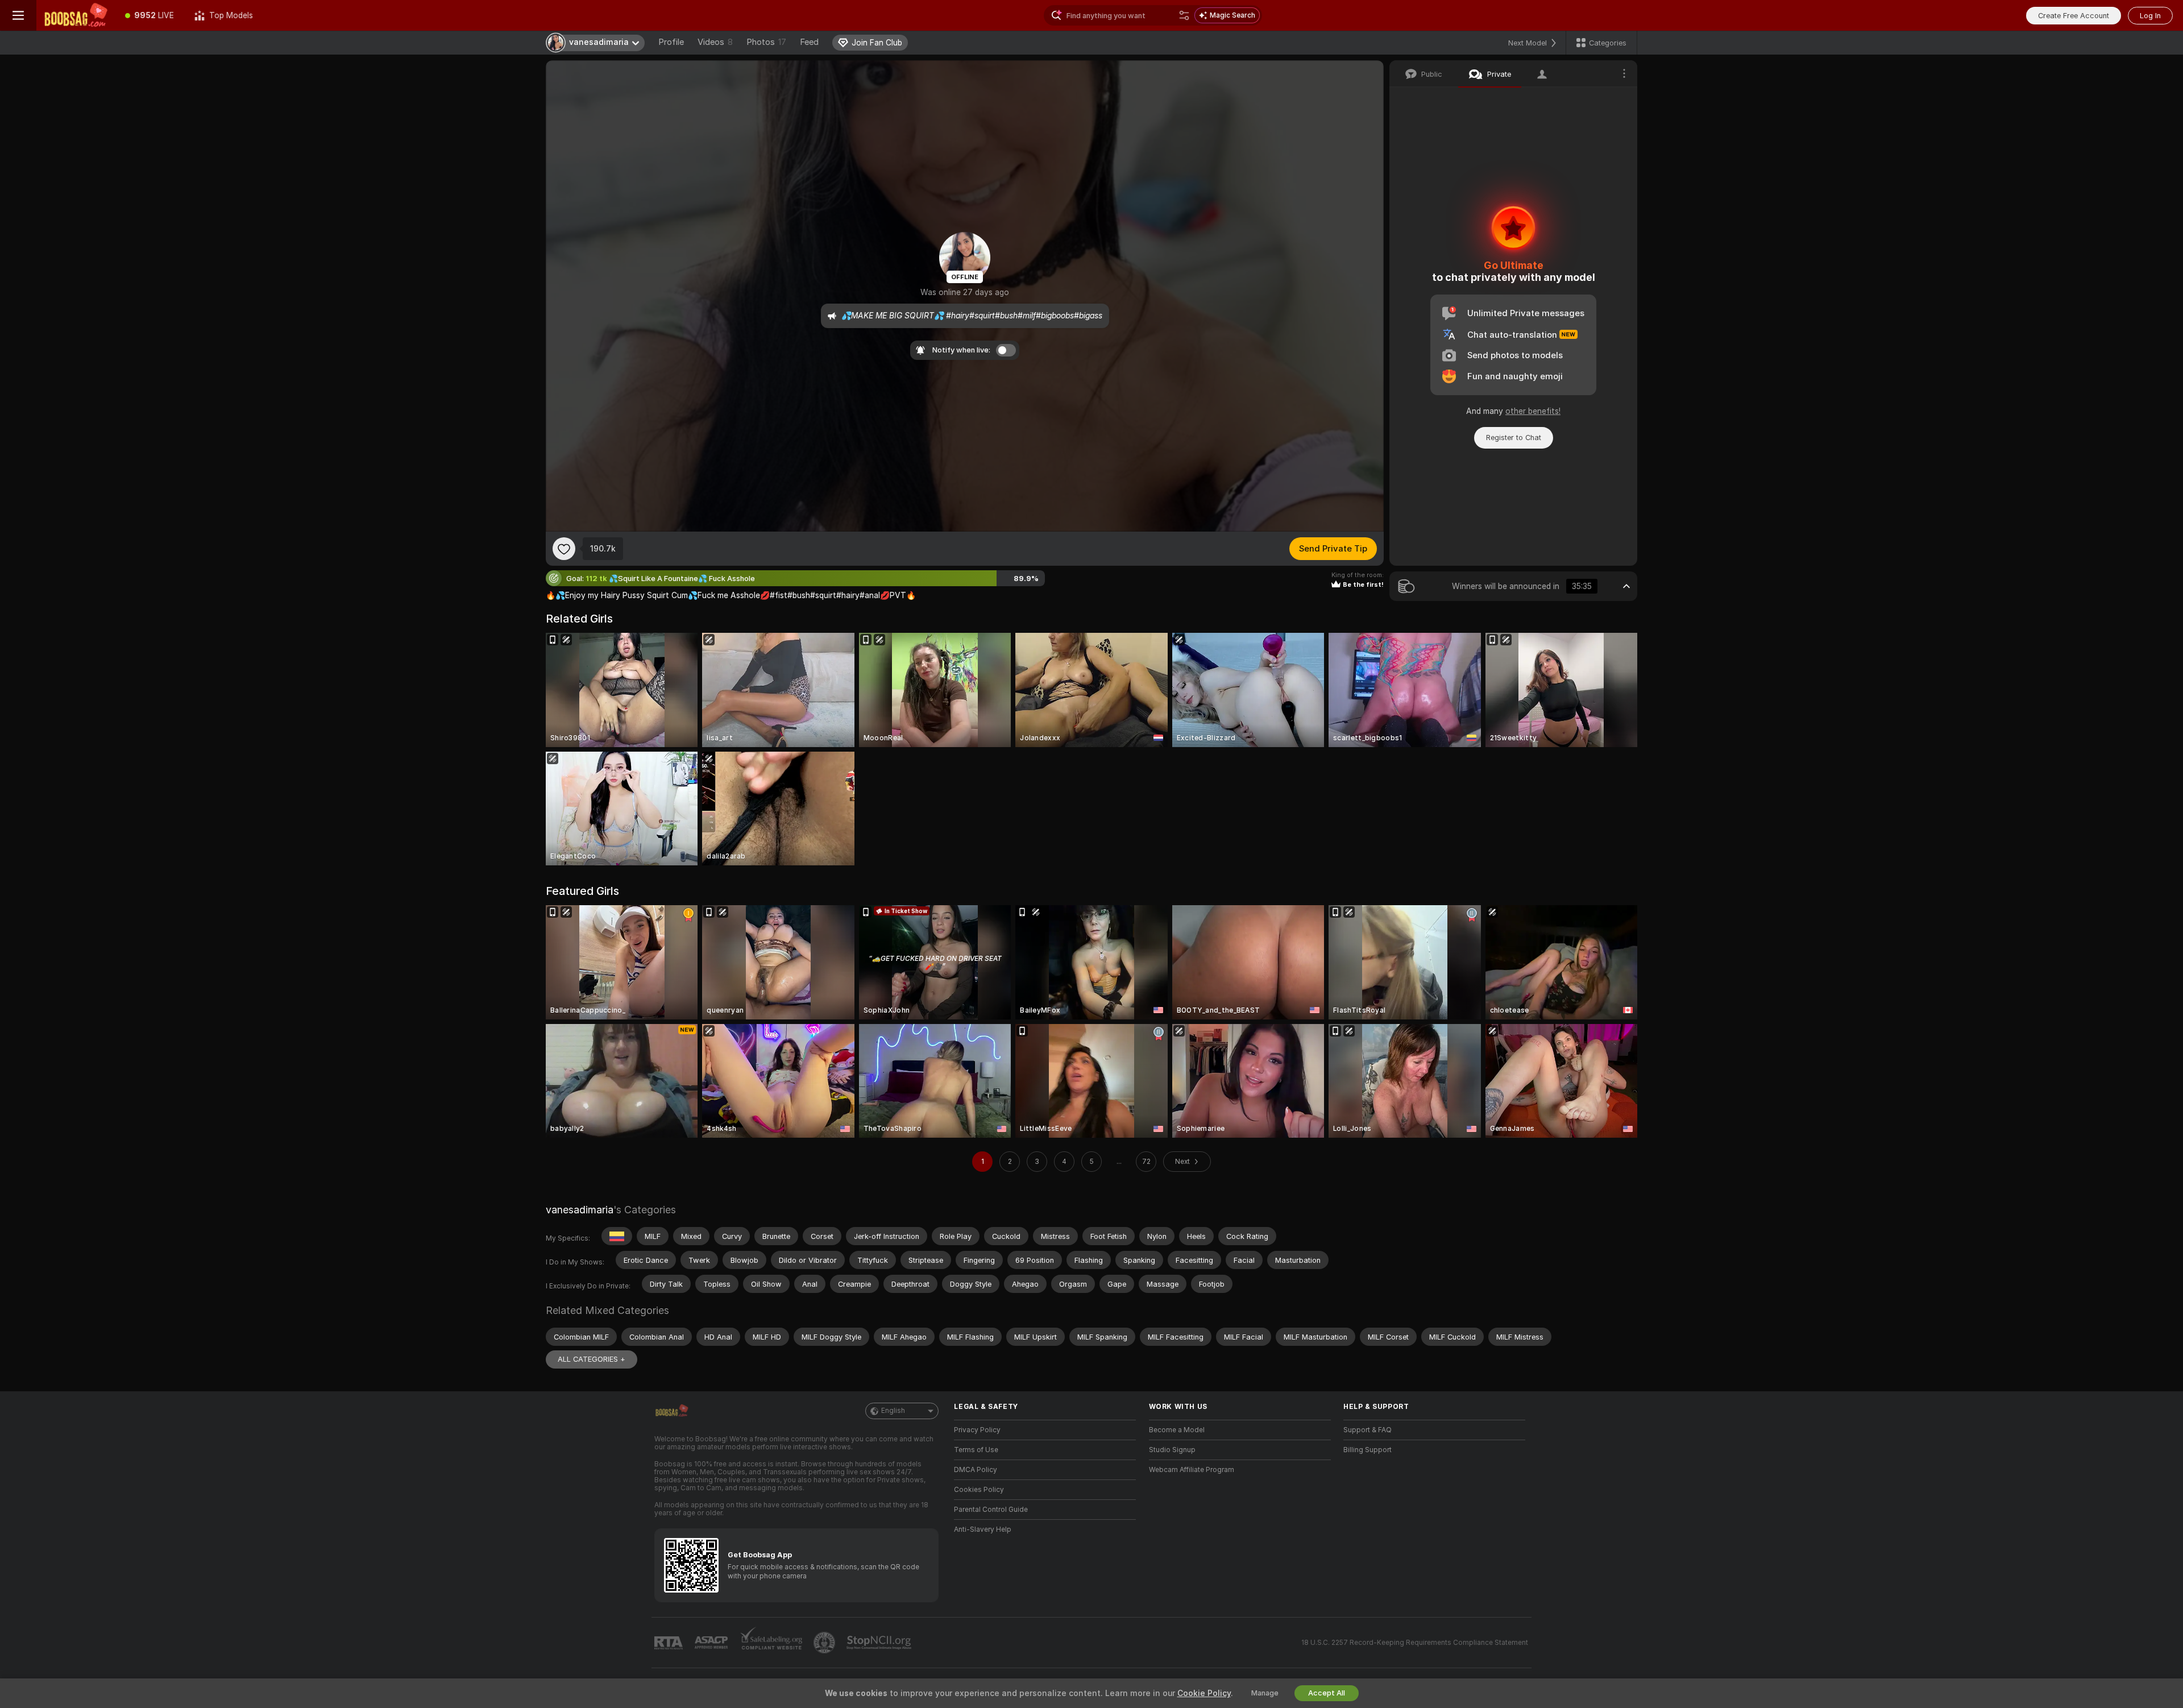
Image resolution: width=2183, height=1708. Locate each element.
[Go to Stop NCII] (880, 1643)
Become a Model (1177, 1430)
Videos (715, 42)
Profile (671, 42)
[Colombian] (617, 1236)
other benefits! (1533, 411)
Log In (2150, 16)
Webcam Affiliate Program (1192, 1470)
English (893, 1411)
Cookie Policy (1204, 1693)
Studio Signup (1172, 1450)
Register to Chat (1514, 438)
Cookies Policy (979, 1490)
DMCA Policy (976, 1470)
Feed (809, 42)
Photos (766, 42)
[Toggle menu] (18, 15)
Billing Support (1368, 1450)
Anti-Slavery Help (983, 1529)
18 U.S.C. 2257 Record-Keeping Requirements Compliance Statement (1415, 1643)
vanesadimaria (580, 1210)
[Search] (1184, 15)
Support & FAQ (1368, 1430)
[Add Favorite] (564, 549)
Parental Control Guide (991, 1510)
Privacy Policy (977, 1430)
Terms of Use (976, 1450)
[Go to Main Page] (76, 15)
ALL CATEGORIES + (592, 1359)
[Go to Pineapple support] (825, 1643)
